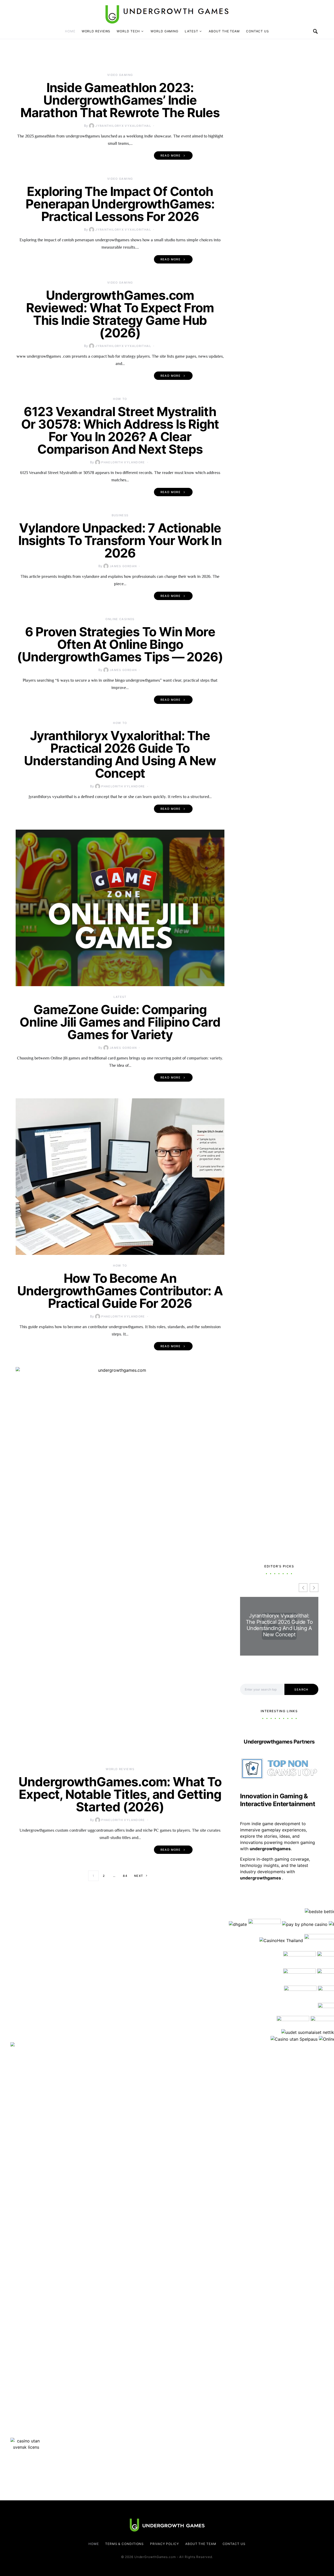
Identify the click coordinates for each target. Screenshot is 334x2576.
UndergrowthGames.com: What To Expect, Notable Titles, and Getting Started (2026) (120, 1794)
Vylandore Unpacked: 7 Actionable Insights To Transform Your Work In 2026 (120, 540)
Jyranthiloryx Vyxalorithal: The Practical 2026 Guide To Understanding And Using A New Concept (120, 754)
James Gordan (123, 566)
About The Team (224, 31)
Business (120, 515)
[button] (314, 1588)
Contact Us (258, 31)
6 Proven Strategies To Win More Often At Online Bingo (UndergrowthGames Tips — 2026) (120, 644)
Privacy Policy (165, 2544)
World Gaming (165, 31)
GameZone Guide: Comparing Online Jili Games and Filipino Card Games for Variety (120, 1022)
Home (70, 31)
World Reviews (96, 31)
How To (120, 399)
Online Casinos (120, 619)
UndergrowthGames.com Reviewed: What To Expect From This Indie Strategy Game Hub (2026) (120, 314)
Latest (191, 31)
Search (301, 1690)
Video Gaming (120, 75)
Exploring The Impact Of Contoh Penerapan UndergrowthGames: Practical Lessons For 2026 (120, 204)
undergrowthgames (261, 1878)
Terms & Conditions (124, 2544)
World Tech (128, 31)
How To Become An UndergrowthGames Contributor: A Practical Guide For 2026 (120, 1291)
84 (125, 1876)
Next (139, 1876)
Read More (171, 155)
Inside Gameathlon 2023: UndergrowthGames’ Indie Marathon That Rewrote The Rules (120, 100)
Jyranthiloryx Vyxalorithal (123, 126)
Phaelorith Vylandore (123, 462)
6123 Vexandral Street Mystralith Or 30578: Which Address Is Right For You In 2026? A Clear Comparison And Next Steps (120, 430)
